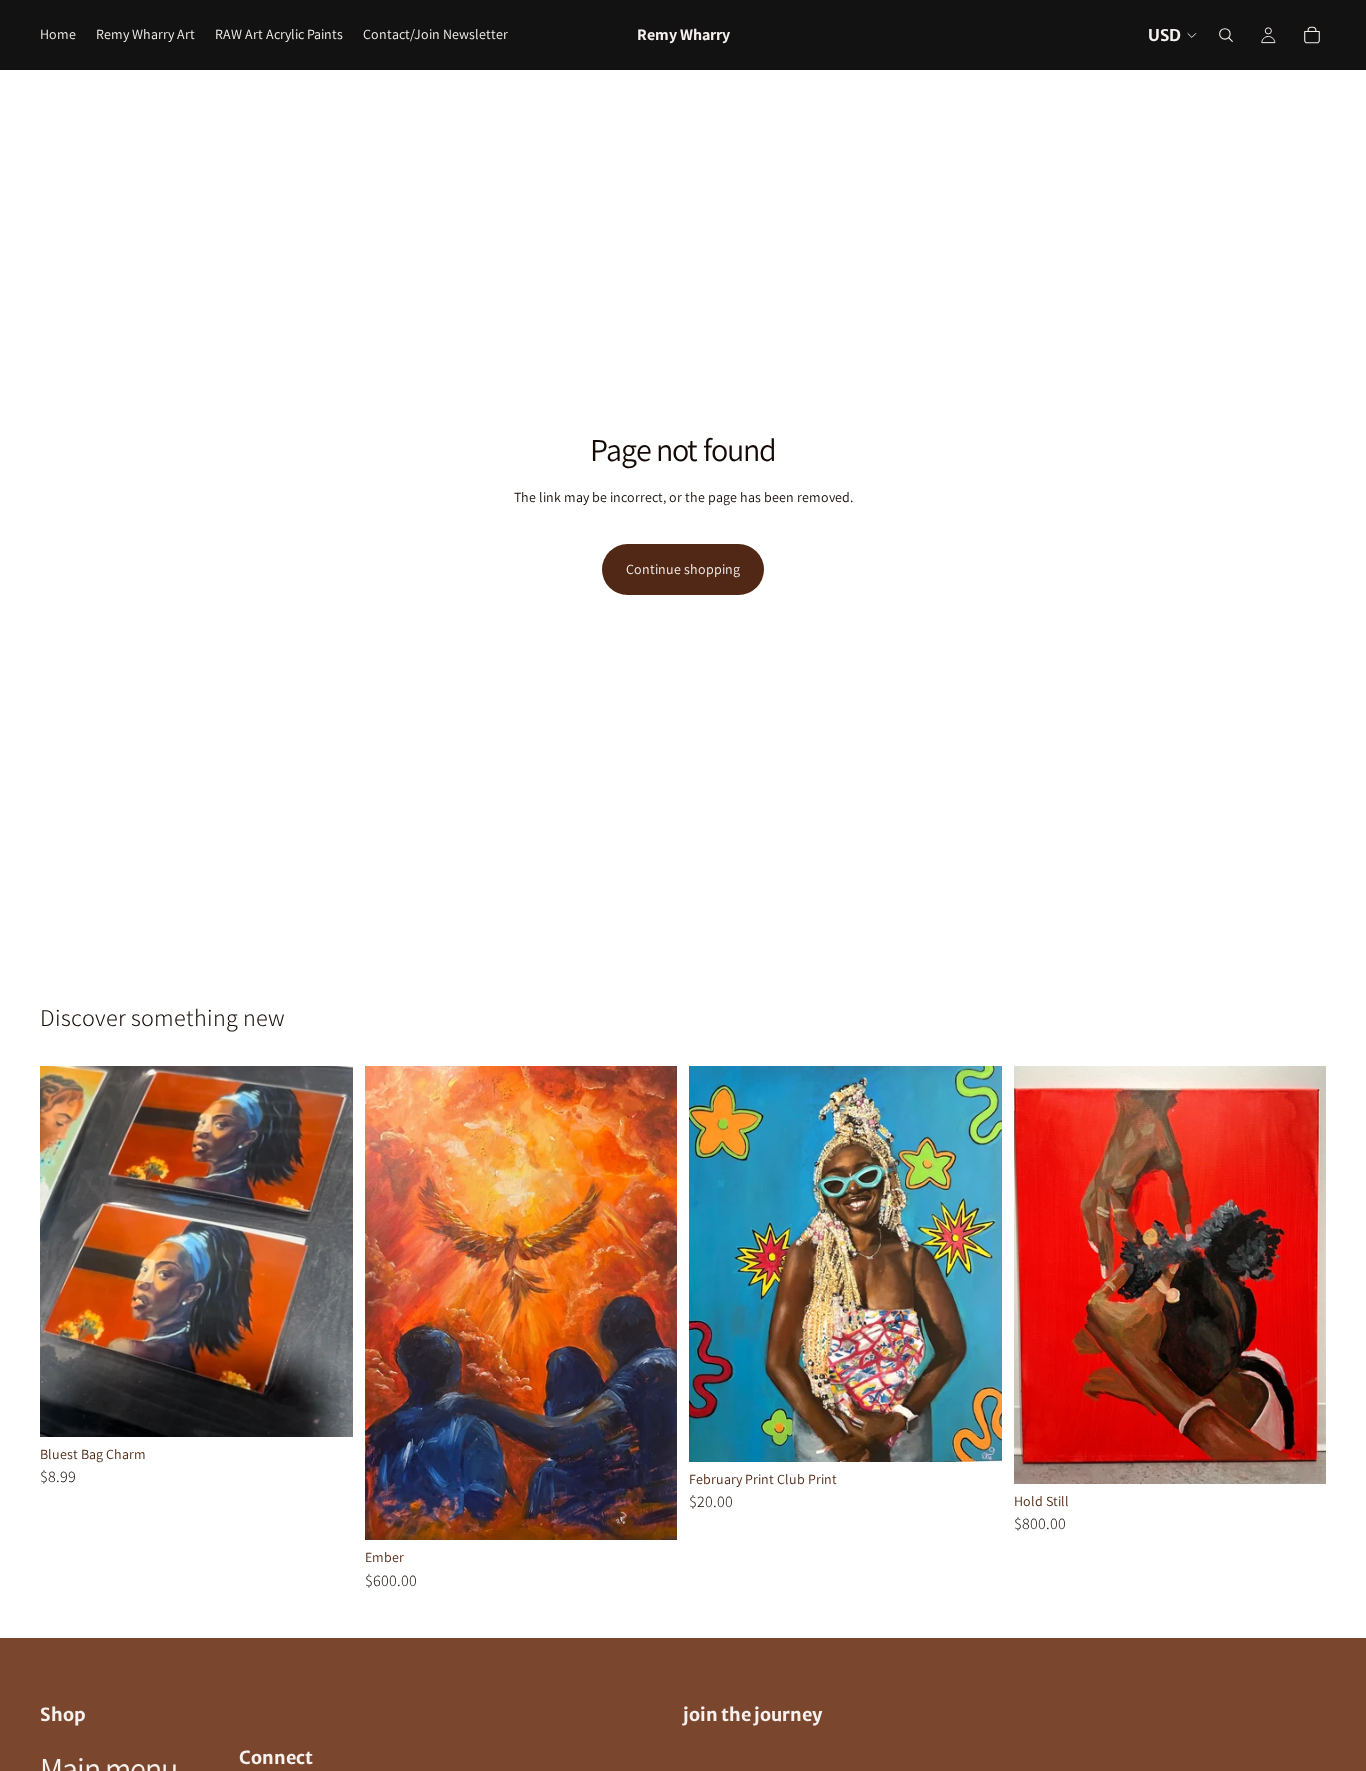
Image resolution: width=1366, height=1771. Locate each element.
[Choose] (322, 1406)
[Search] (1226, 35)
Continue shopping (683, 569)
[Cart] (1312, 35)
